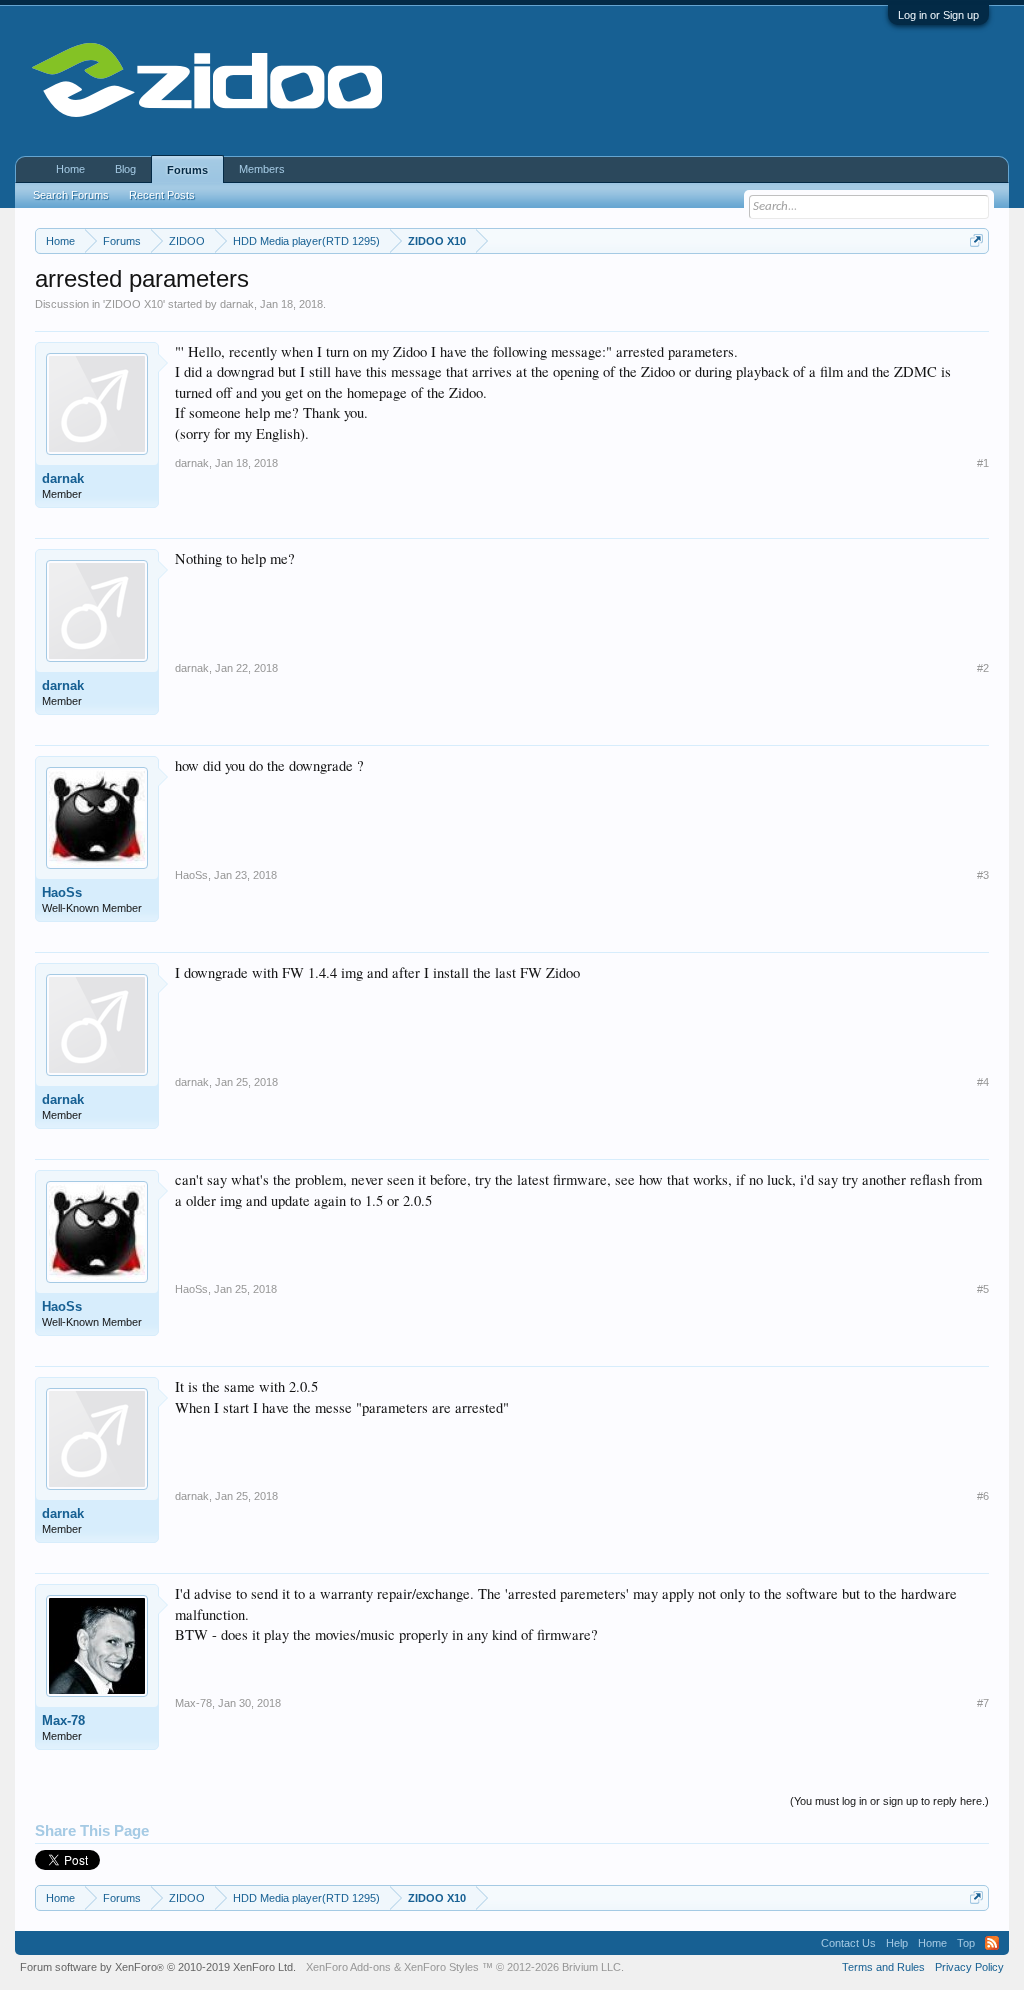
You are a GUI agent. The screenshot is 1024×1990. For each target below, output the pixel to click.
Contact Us (848, 1943)
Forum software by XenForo (158, 1967)
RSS (992, 1943)
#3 (983, 875)
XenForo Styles (441, 1967)
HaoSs (62, 892)
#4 (983, 1082)
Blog (125, 169)
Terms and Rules (883, 1967)
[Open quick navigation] (976, 240)
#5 (983, 1289)
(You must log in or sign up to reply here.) (889, 1801)
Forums (187, 170)
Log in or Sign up (938, 15)
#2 (983, 668)
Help (897, 1943)
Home (70, 169)
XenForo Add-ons (348, 1967)
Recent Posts (162, 195)
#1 (983, 463)
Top (966, 1943)
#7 (983, 1703)
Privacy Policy (969, 1967)
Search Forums (71, 195)
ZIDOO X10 (134, 304)
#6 (983, 1496)
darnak (237, 304)
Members (262, 169)
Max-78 (63, 1720)
